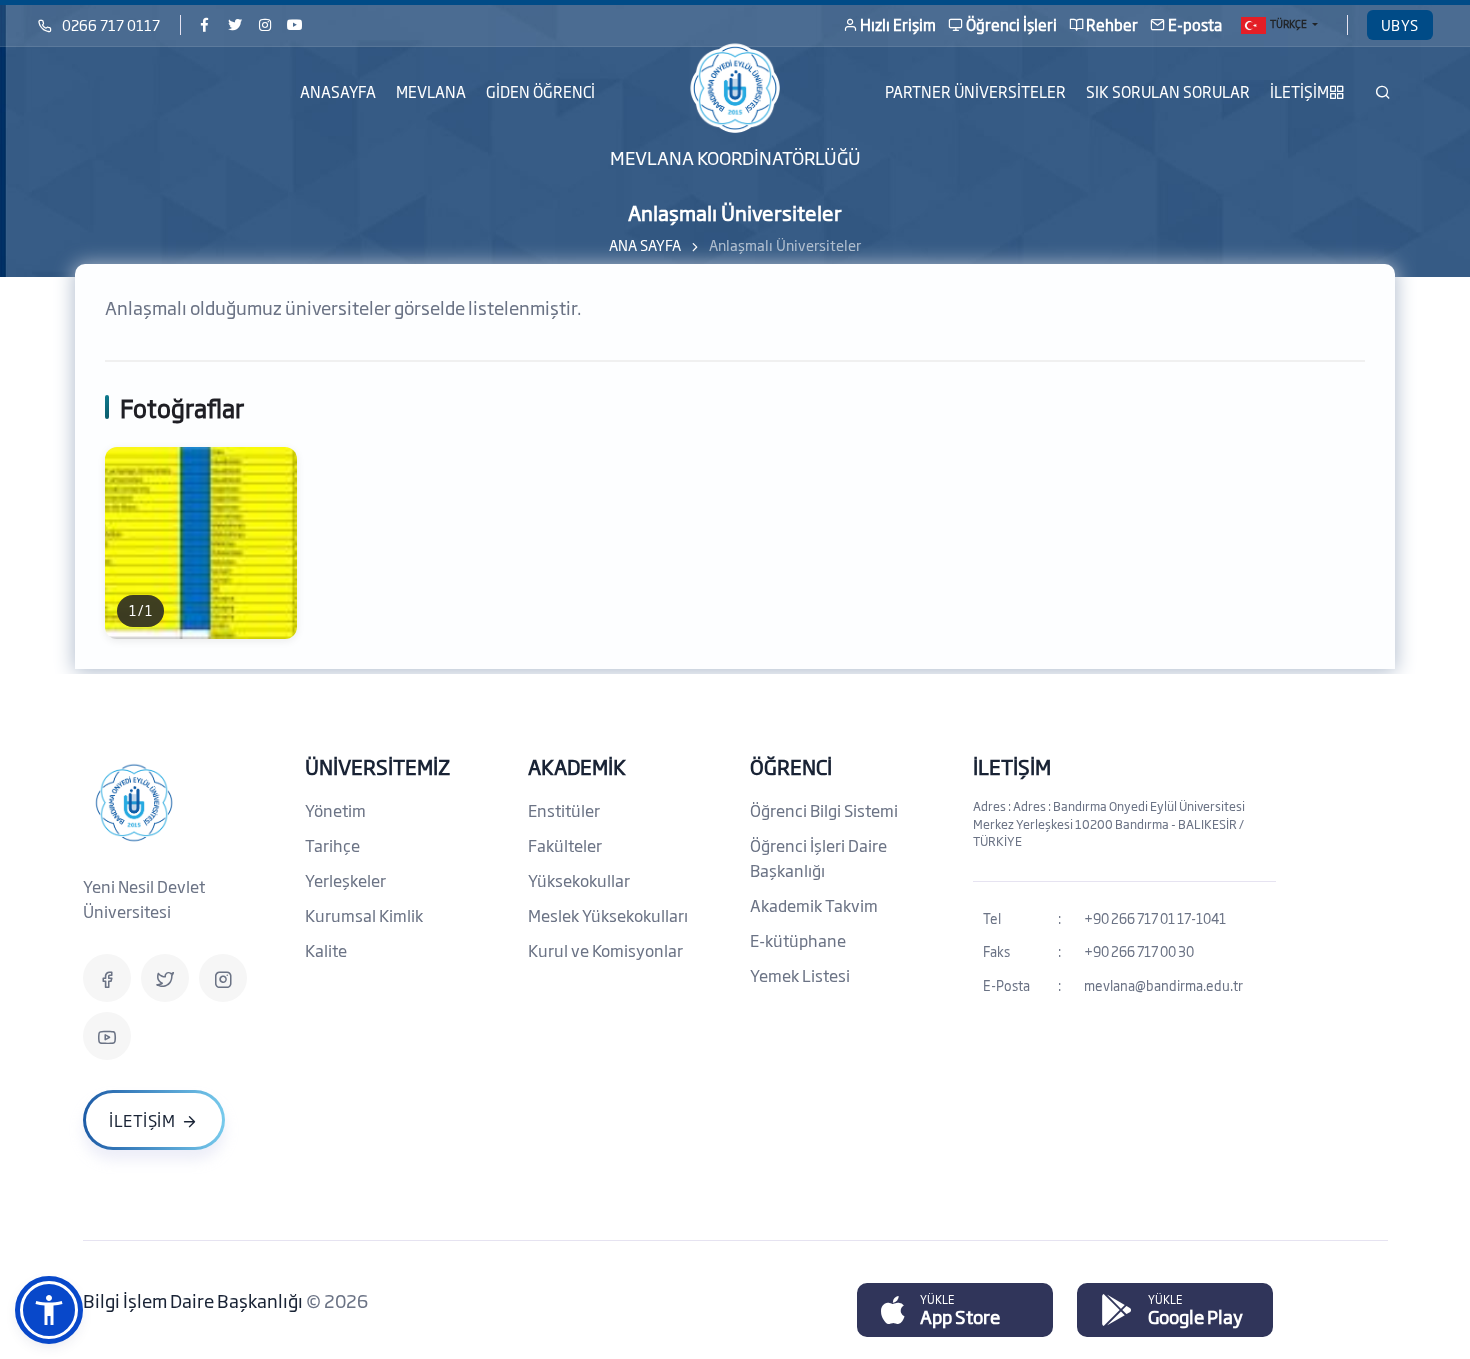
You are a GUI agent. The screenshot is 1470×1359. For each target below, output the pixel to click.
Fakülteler (565, 845)
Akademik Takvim (814, 905)
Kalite (326, 950)
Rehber (1112, 24)
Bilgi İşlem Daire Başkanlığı (194, 1300)
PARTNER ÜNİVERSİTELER (975, 91)
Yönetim (335, 810)
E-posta (1195, 24)
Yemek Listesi (800, 975)
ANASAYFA (338, 91)
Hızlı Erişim (898, 24)
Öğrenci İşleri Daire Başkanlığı (818, 857)
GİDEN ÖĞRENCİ (540, 91)
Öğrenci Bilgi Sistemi (824, 810)
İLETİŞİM (1299, 91)
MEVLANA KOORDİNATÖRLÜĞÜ (735, 157)
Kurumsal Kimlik (364, 915)
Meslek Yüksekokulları (608, 915)
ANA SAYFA (645, 244)
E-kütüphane (798, 940)
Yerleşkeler (345, 880)
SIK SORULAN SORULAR (1168, 91)
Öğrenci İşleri (1011, 24)
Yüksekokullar (579, 880)
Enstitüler (564, 810)
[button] (49, 1310)
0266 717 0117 (111, 24)
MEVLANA (431, 91)
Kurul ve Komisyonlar (605, 950)
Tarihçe (332, 845)
